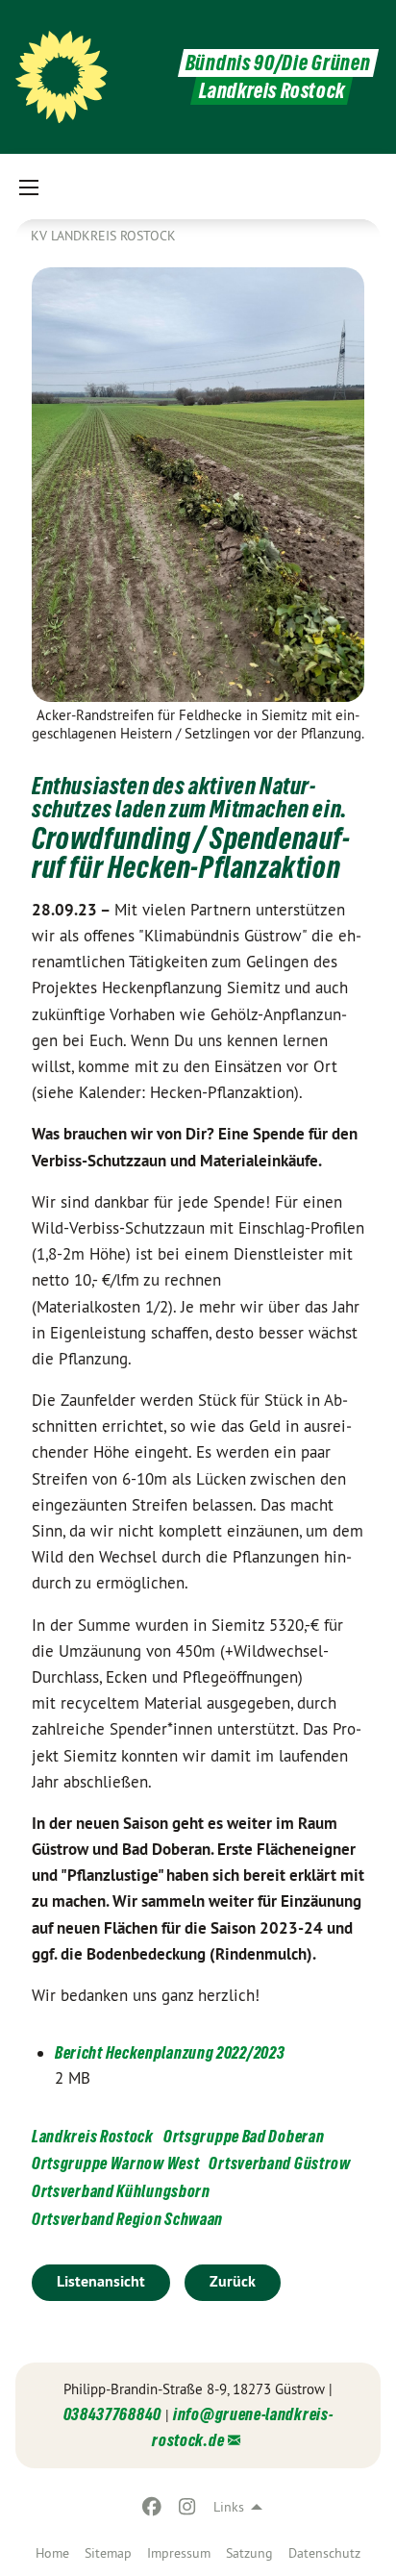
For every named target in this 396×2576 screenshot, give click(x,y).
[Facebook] (152, 2507)
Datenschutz (324, 2553)
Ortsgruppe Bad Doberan (244, 2136)
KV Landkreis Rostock (103, 236)
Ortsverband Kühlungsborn (121, 2191)
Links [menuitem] (229, 2507)
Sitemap (108, 2553)
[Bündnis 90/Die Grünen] (62, 77)
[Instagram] (187, 2507)
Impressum (179, 2553)
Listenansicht (101, 2281)
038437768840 (112, 2414)
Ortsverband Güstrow (279, 2163)
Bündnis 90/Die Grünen (278, 63)
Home (52, 2553)
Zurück (233, 2281)
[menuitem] (52, 2553)
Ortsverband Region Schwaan (127, 2219)
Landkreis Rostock (93, 2136)
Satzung (249, 2553)
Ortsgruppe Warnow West (115, 2163)
